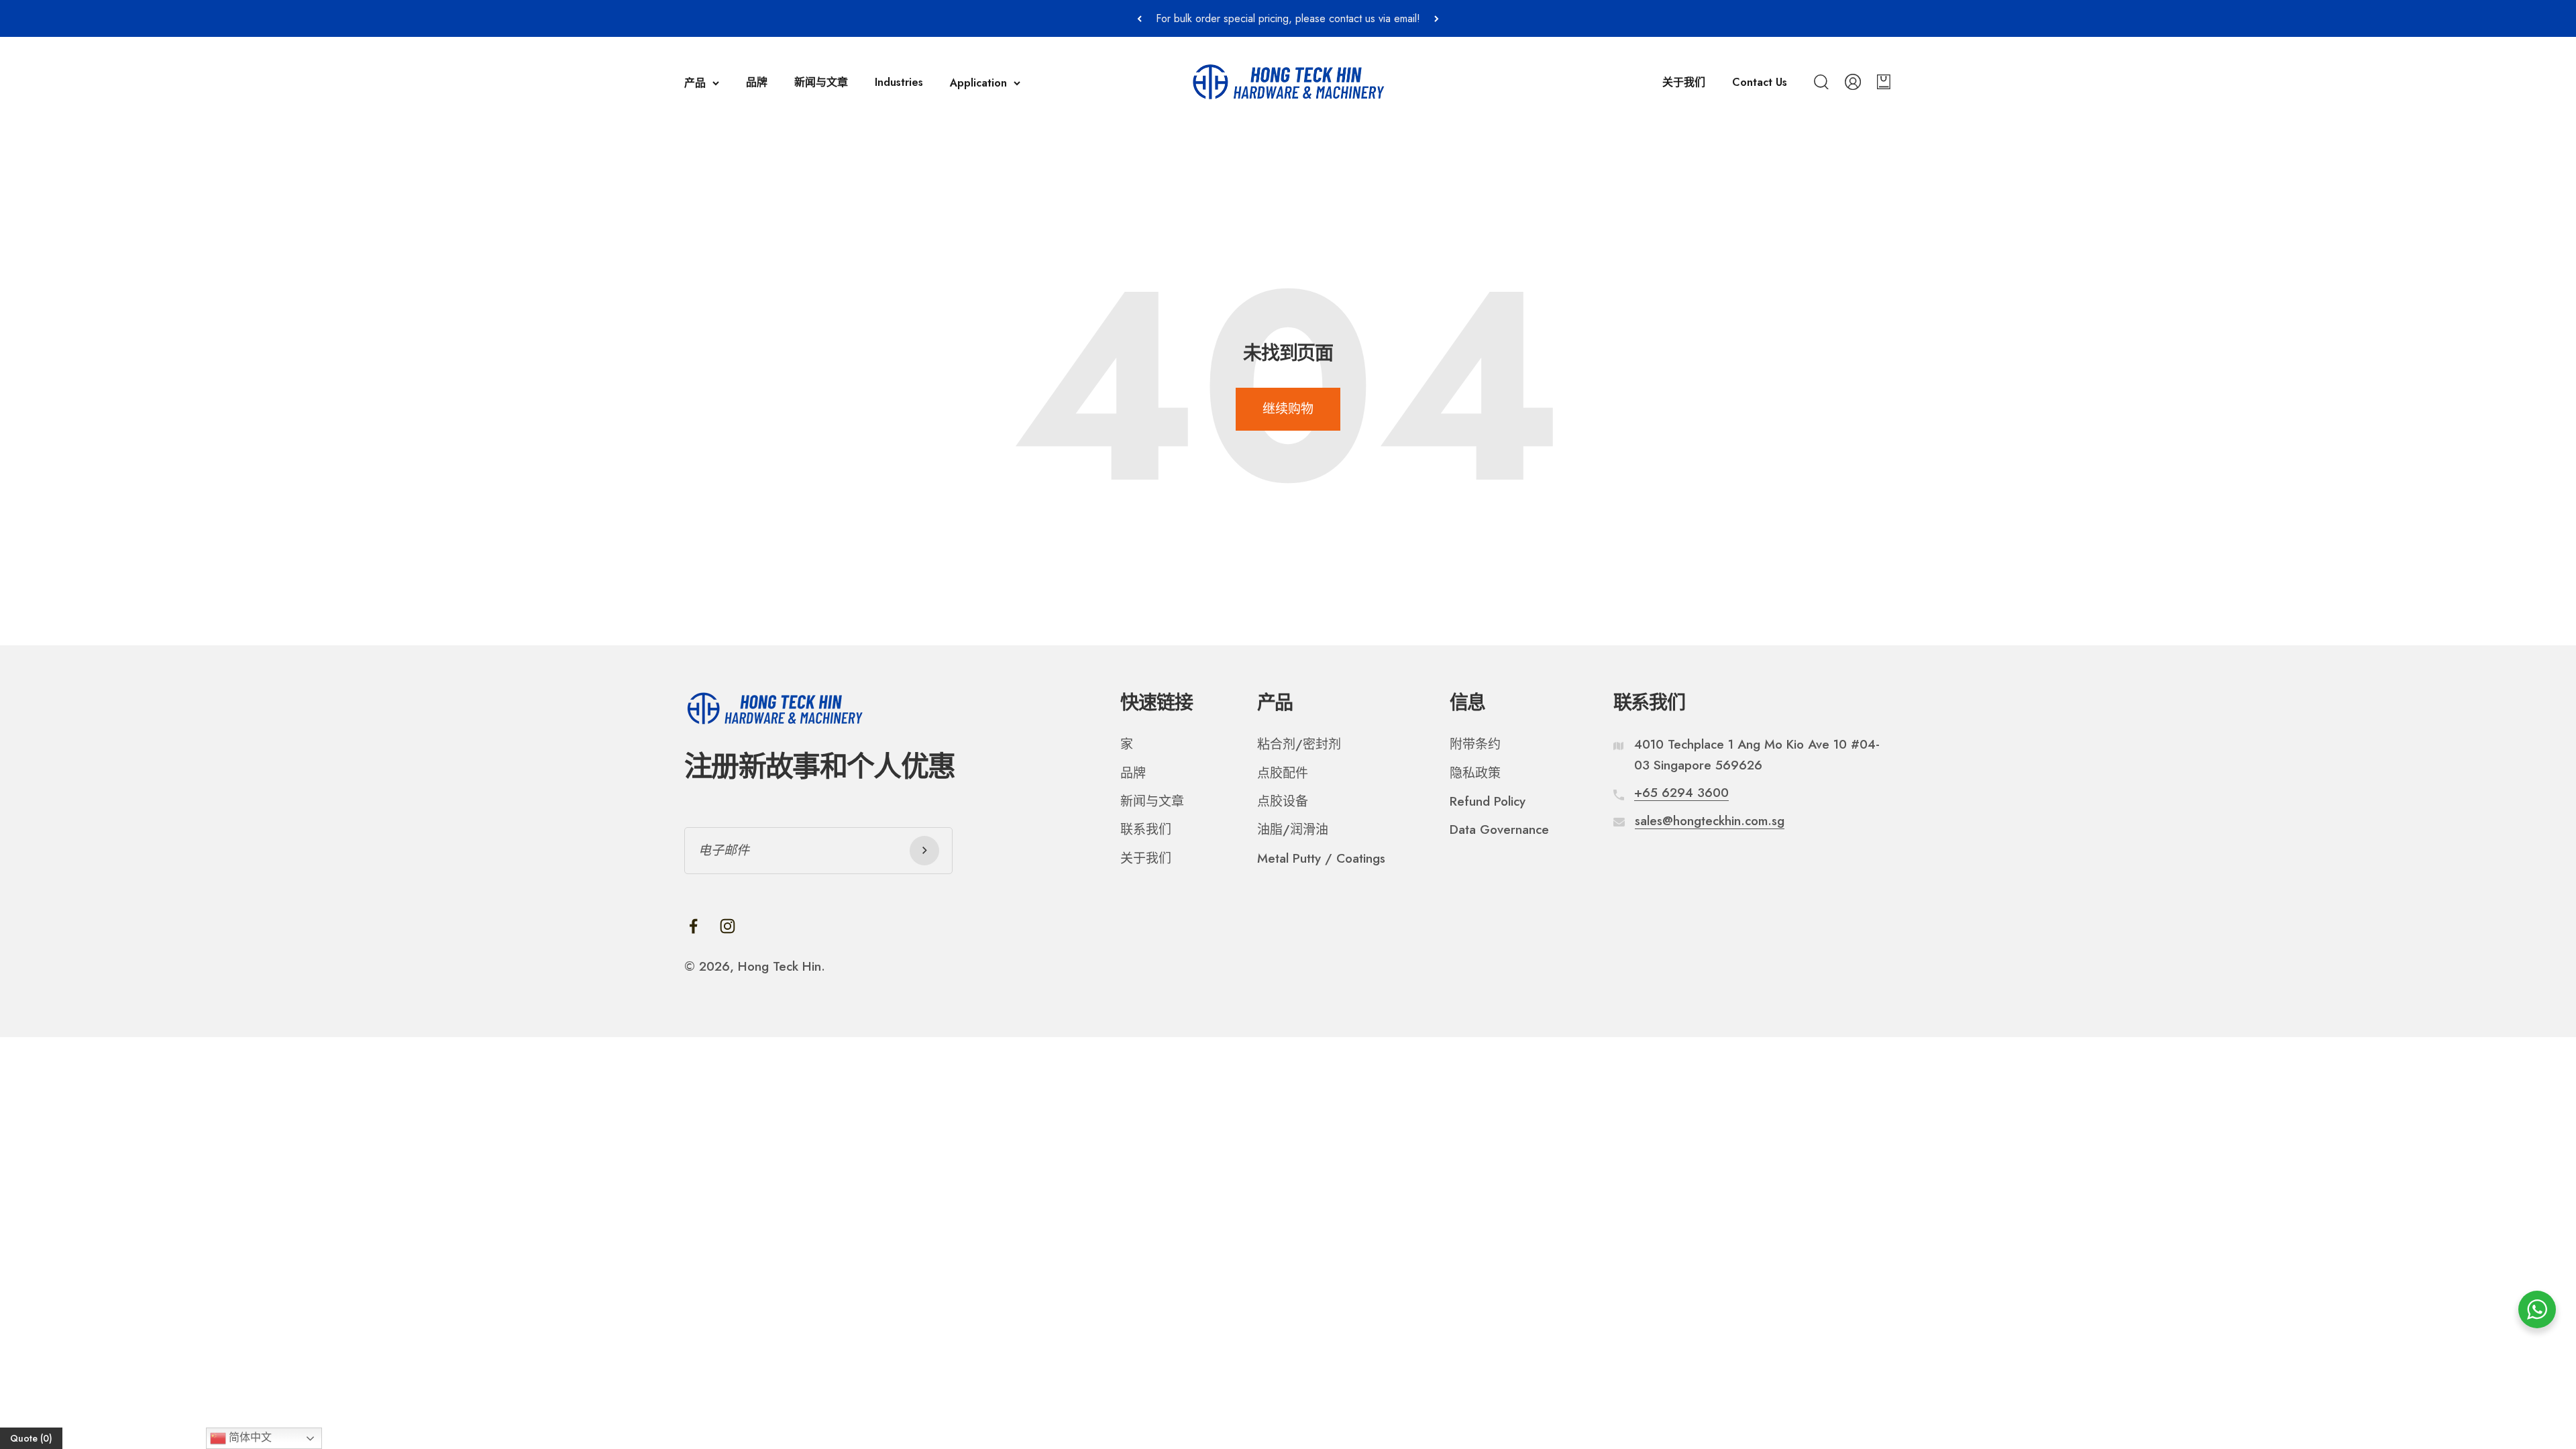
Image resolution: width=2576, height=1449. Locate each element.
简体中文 (249, 1437)
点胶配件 (1283, 773)
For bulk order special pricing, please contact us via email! (1288, 18)
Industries (899, 82)
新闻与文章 (821, 82)
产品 (695, 83)
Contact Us (1760, 82)
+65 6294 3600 (1681, 793)
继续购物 (1288, 409)
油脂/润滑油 (1293, 829)
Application (978, 83)
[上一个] (1139, 18)
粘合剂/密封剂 (1299, 744)
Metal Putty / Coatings (1321, 858)
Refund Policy (1488, 801)
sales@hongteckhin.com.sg (1710, 821)
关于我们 (1684, 82)
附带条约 (1475, 744)
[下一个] (1437, 18)
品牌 (757, 82)
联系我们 (1146, 829)
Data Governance (1499, 829)
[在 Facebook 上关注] (693, 926)
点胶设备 (1283, 801)
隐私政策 (1475, 773)
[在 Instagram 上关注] (728, 926)
